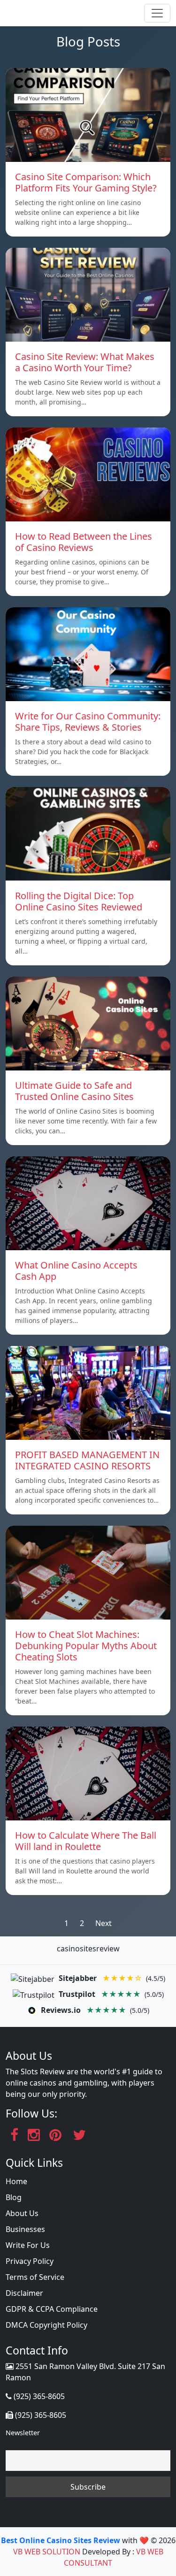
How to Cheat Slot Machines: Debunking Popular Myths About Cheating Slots (86, 1646)
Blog (14, 2197)
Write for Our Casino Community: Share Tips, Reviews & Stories (88, 722)
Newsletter (23, 2433)
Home (16, 2181)
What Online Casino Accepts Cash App (76, 1271)
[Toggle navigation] (157, 13)
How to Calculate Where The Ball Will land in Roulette (86, 1841)
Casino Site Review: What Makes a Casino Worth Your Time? (85, 362)
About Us (22, 2213)
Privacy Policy (30, 2261)
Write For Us (28, 2245)
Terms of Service (35, 2277)
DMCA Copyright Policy (46, 2325)
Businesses (25, 2229)
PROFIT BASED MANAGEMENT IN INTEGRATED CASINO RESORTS (87, 1460)
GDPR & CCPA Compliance (52, 2309)
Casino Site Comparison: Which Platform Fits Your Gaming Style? (86, 182)
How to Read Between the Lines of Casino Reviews (84, 542)
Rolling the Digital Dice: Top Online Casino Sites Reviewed (79, 901)
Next (103, 1923)
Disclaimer (24, 2293)
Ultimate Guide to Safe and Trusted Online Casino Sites (74, 1091)
